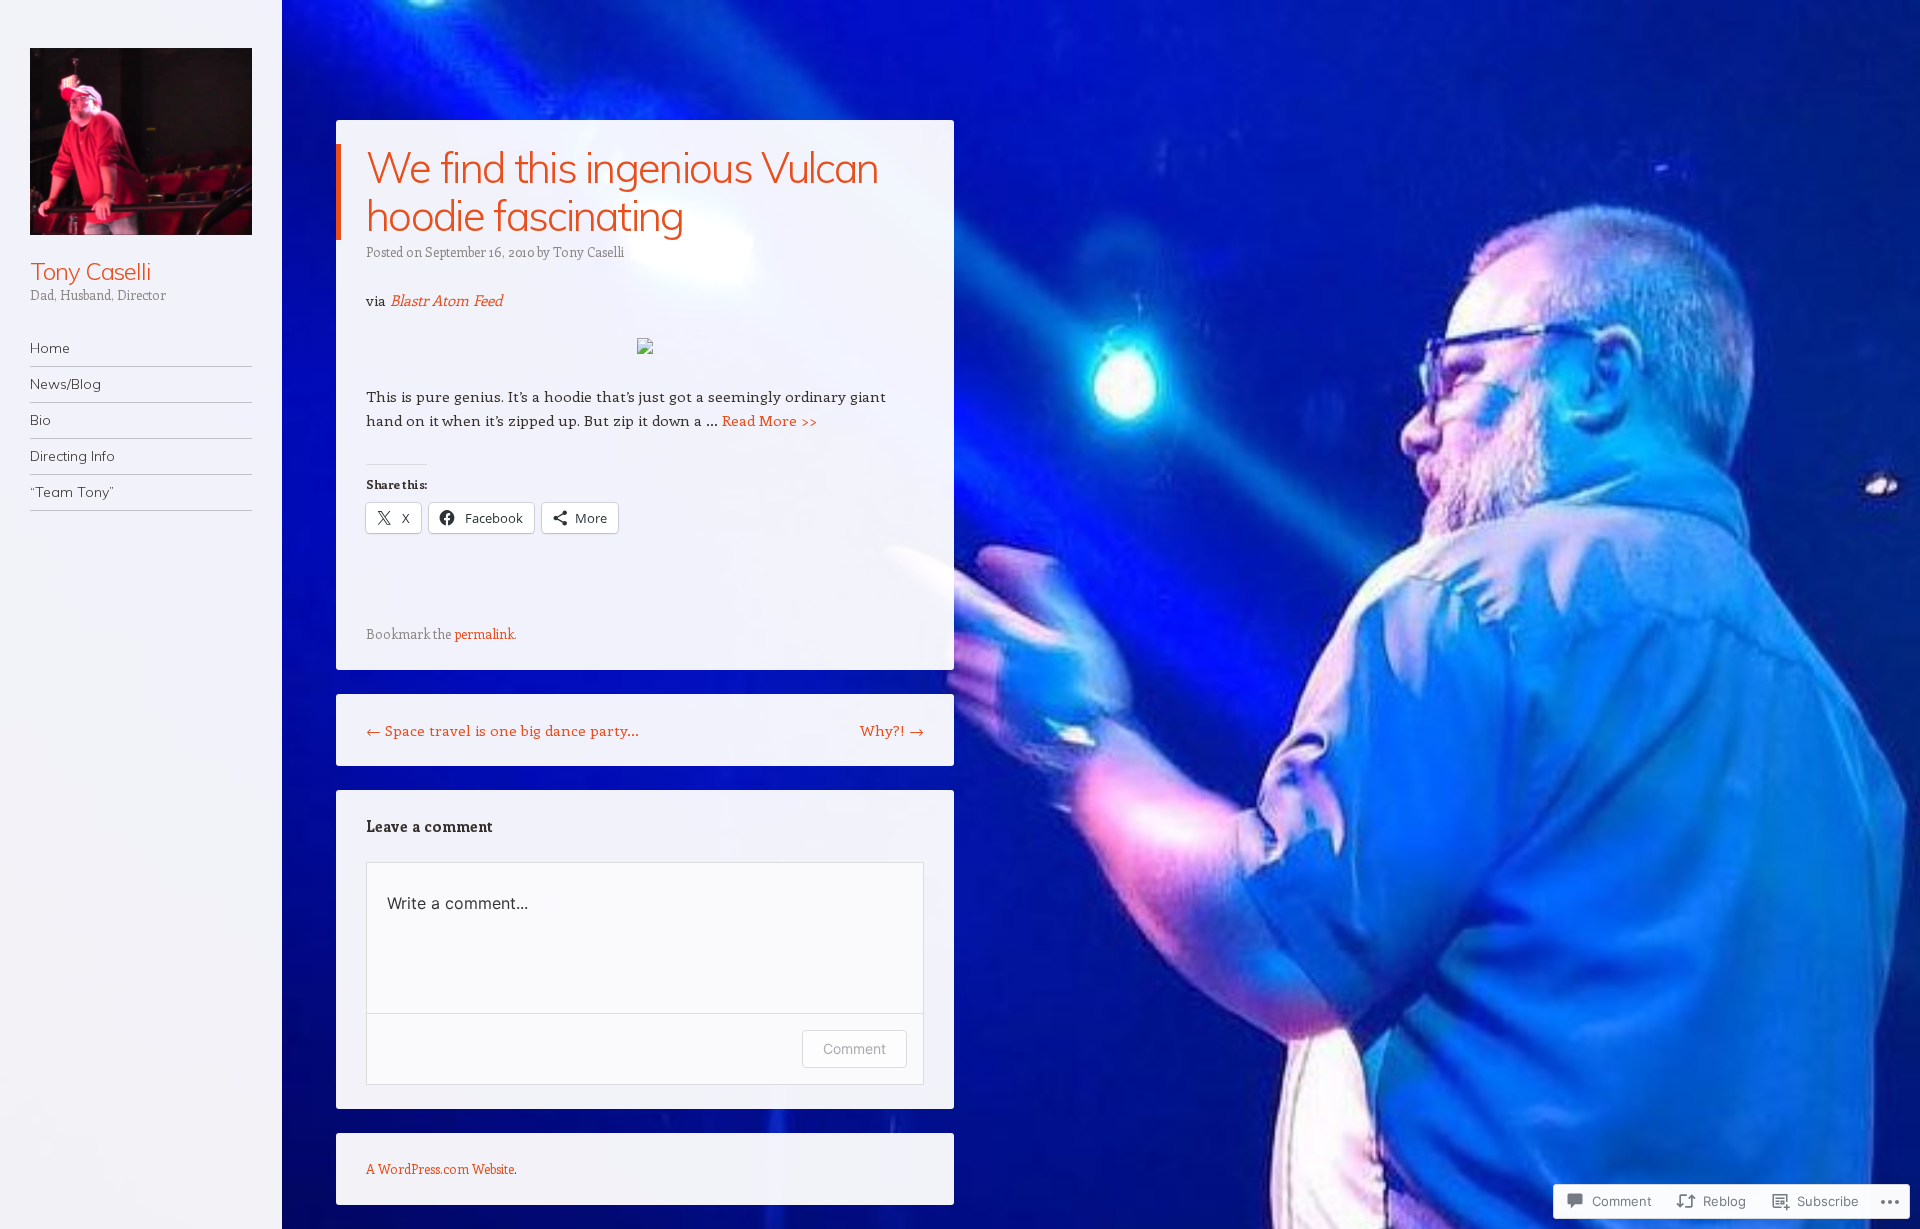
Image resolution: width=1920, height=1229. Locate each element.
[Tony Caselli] (141, 141)
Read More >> (769, 420)
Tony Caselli (90, 271)
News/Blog (65, 384)
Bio (40, 420)
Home (50, 348)
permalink (484, 633)
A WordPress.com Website (440, 1168)
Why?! (892, 730)
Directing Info (72, 456)
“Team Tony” (72, 492)
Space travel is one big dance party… (502, 730)
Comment (854, 1048)
